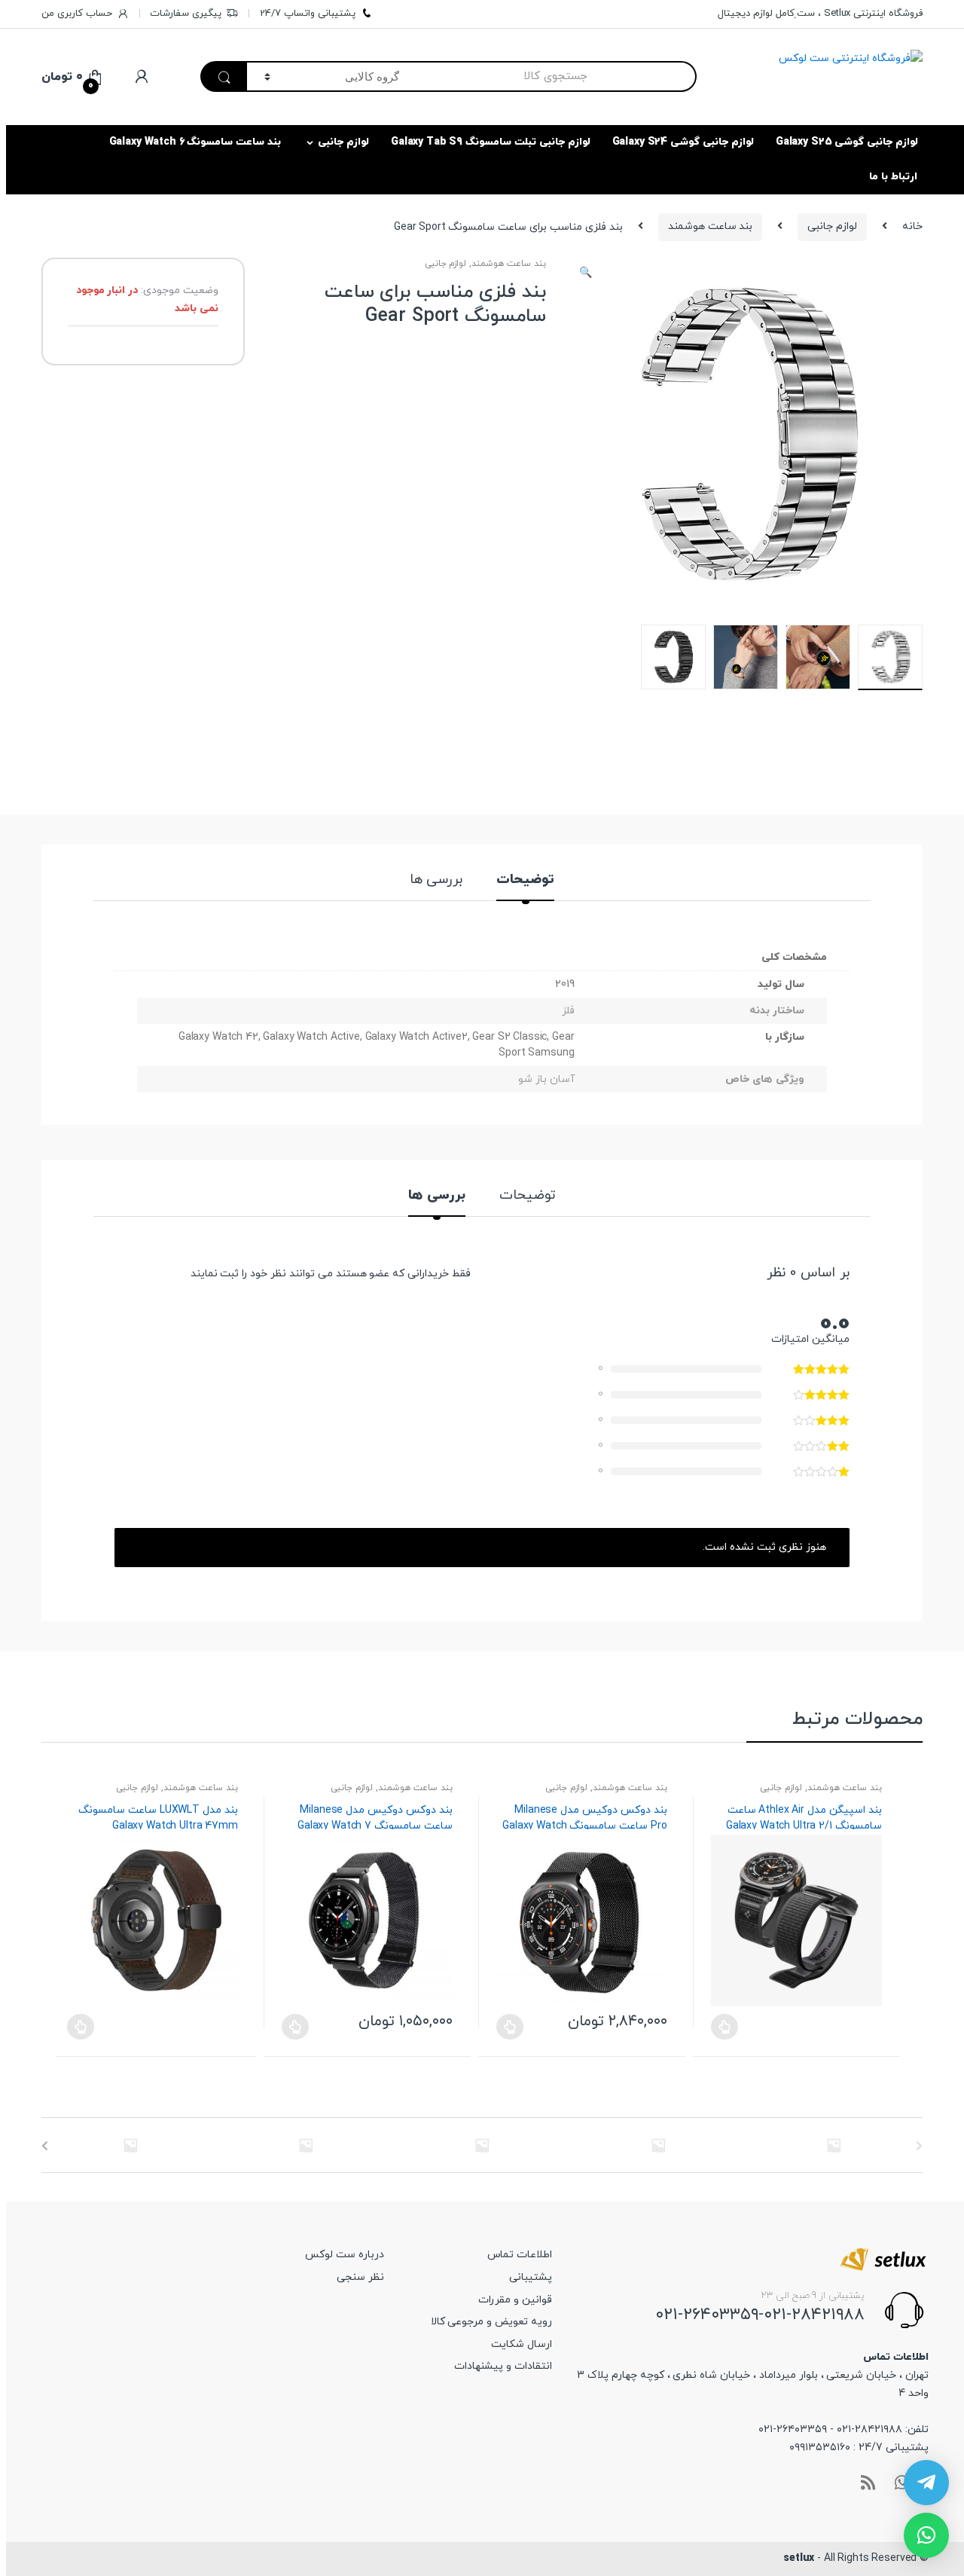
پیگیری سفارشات (186, 14)
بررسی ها (436, 881)
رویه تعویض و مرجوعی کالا (491, 2322)
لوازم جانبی (343, 142)
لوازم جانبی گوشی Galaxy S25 (847, 142)
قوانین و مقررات (515, 2300)
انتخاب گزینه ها (295, 2027)
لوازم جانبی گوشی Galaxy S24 (683, 142)
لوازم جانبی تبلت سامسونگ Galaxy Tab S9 (491, 142)
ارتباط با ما (893, 177)
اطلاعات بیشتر (81, 2027)
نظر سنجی (360, 2277)
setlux (799, 2558)
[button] (586, 275)
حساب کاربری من (77, 14)
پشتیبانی (531, 2277)
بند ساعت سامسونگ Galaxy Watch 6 (195, 142)
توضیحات (525, 881)
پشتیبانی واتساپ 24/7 (308, 14)
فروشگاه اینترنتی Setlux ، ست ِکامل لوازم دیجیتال (820, 14)
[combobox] (557, 76)
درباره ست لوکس (345, 2255)
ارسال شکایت (522, 2344)
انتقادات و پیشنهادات (503, 2366)
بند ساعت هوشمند (711, 226)
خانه (912, 226)
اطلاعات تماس (520, 2255)
